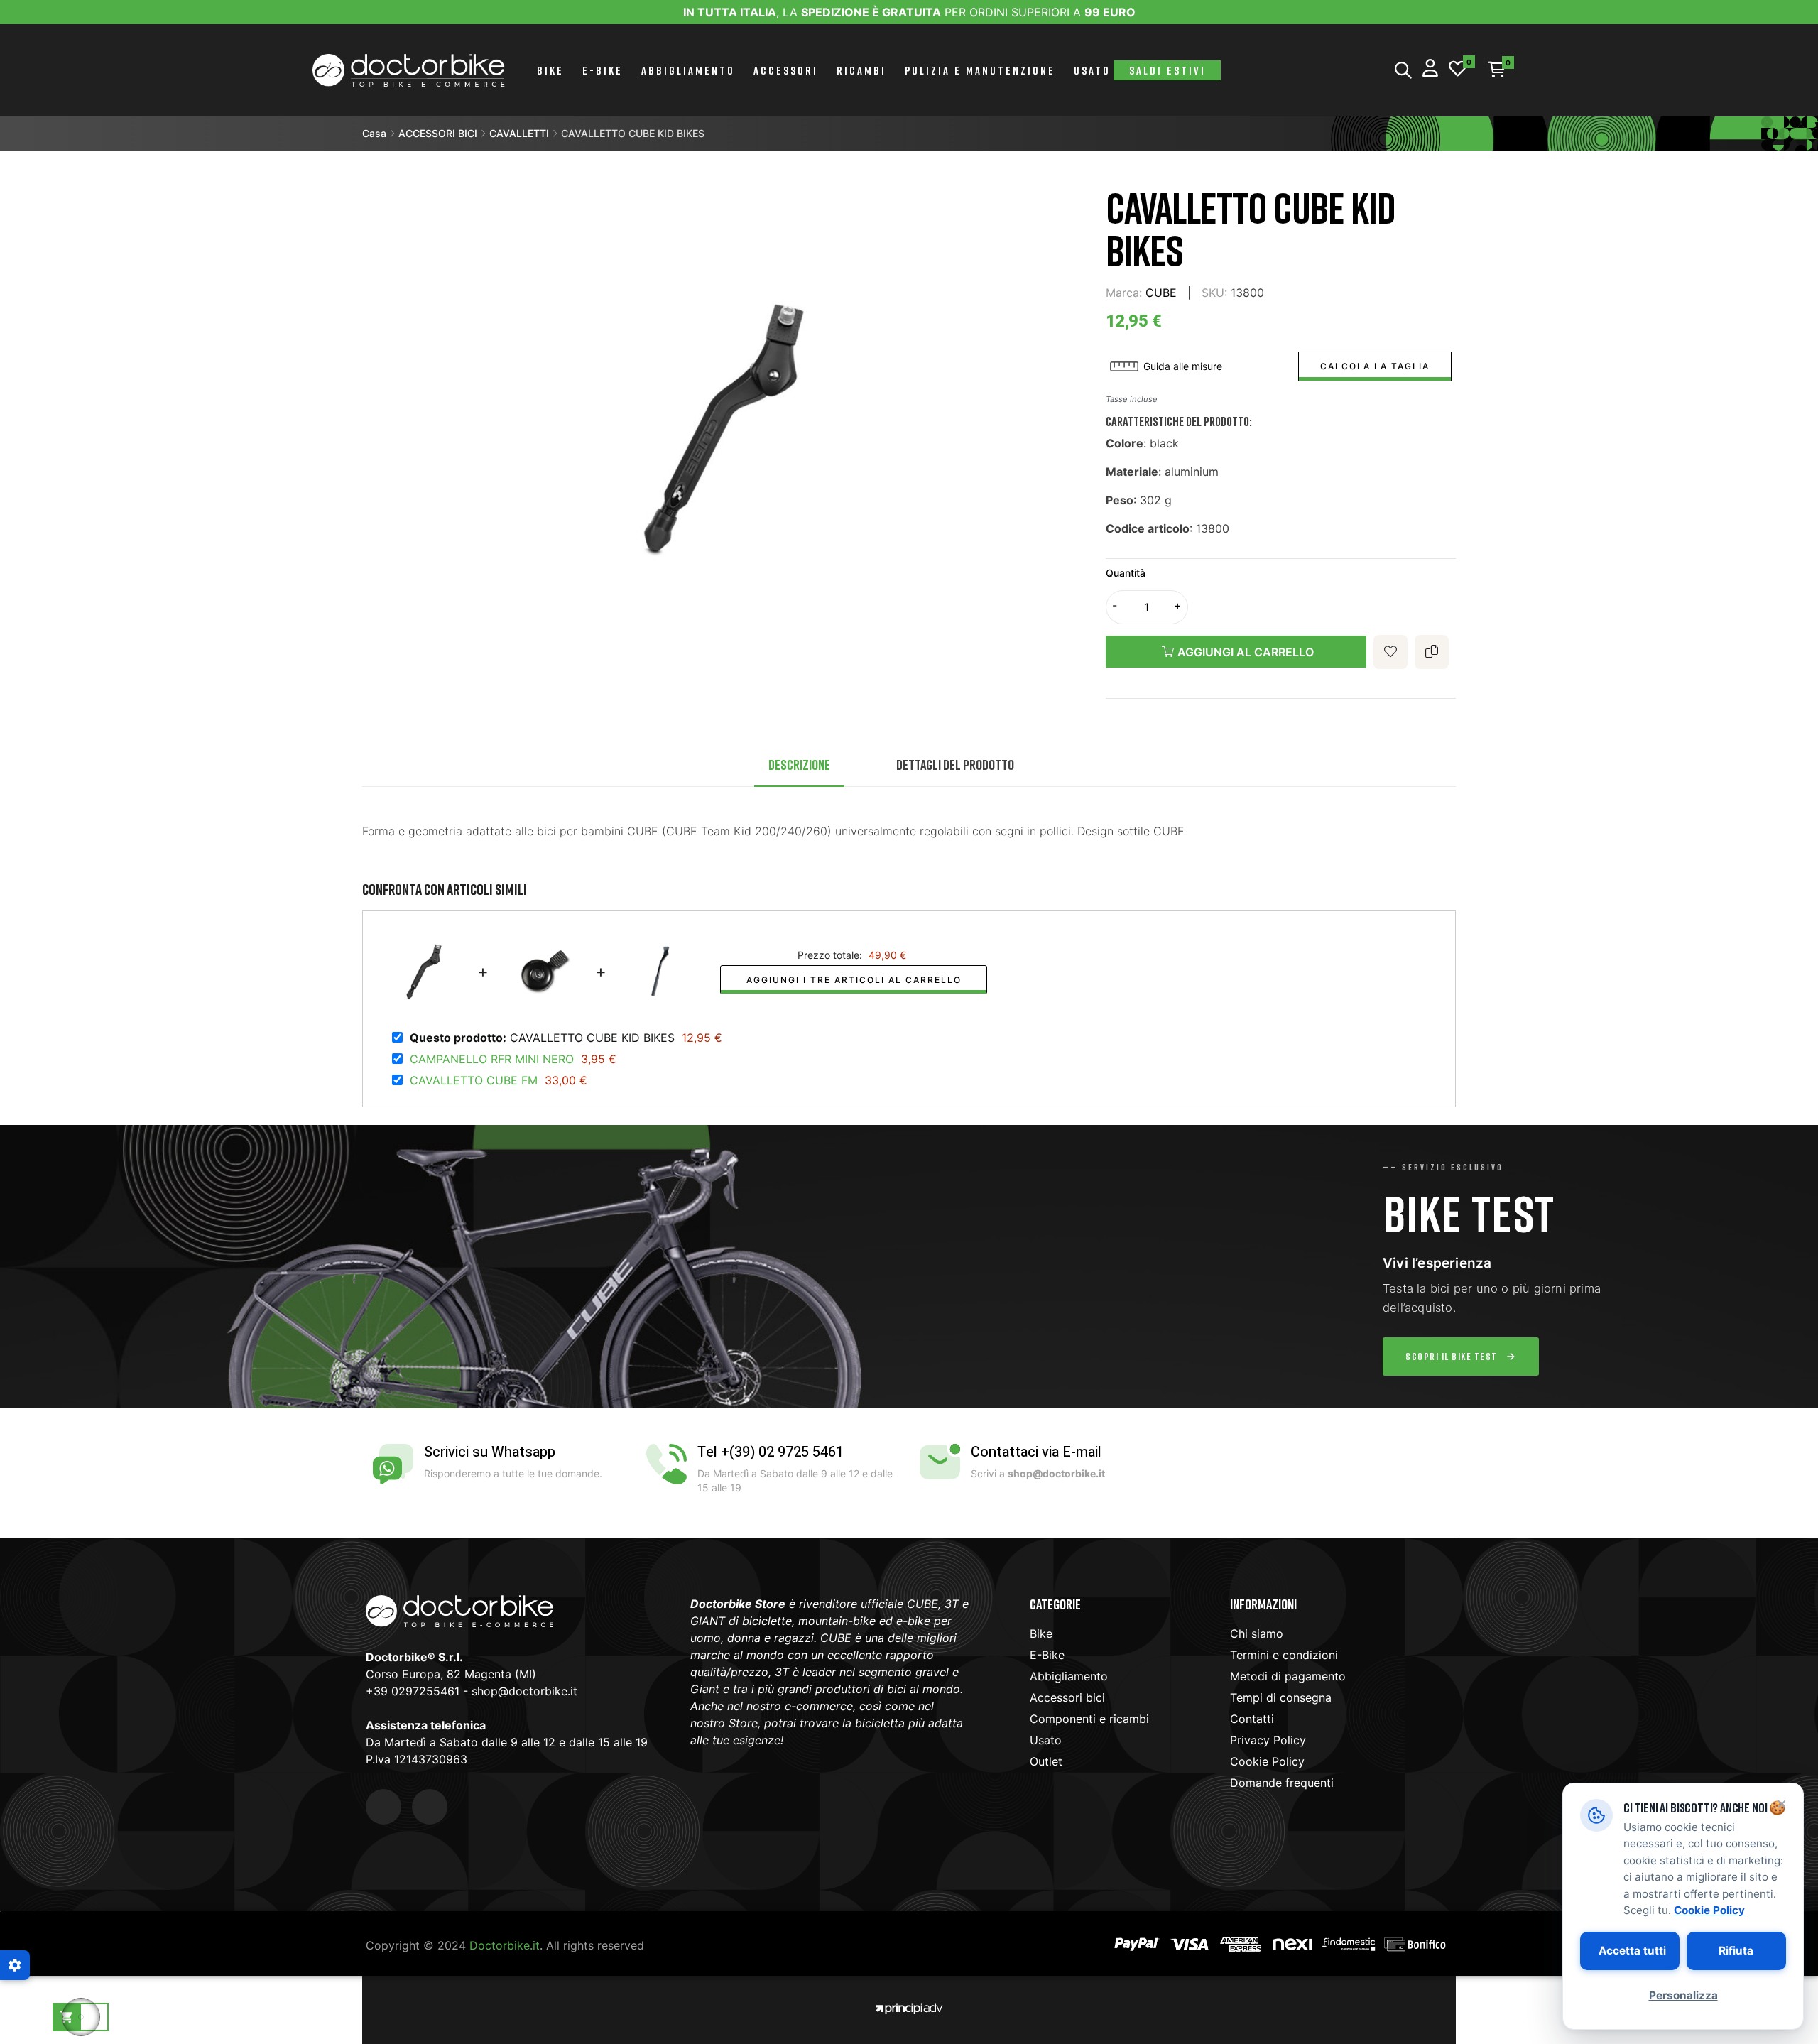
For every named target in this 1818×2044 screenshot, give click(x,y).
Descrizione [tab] (799, 764)
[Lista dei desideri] (1458, 70)
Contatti (1252, 1719)
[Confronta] (1432, 652)
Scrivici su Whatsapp (490, 1452)
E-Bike (1047, 1655)
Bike (1041, 1633)
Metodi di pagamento (1288, 1676)
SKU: (1214, 293)
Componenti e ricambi (1089, 1719)
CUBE (1161, 293)
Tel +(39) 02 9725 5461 (771, 1452)
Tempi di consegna (1281, 1697)
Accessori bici (1067, 1697)
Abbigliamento (1069, 1676)
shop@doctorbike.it (524, 1691)
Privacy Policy (1268, 1740)
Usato (1046, 1740)
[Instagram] (430, 1807)
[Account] (1430, 70)
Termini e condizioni (1284, 1655)
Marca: (1124, 293)
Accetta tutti (1632, 1951)
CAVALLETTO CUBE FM (474, 1080)
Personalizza (1683, 1995)
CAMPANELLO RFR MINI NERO (492, 1059)
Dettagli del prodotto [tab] (955, 764)
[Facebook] (383, 1807)
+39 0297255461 (413, 1691)
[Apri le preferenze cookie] (15, 1965)
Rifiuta (1736, 1951)
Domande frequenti (1282, 1783)
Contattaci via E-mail (1036, 1452)
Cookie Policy (1267, 1761)
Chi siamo (1257, 1633)
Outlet (1046, 1761)
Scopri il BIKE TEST (1452, 1356)
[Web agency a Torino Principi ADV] (909, 2007)
